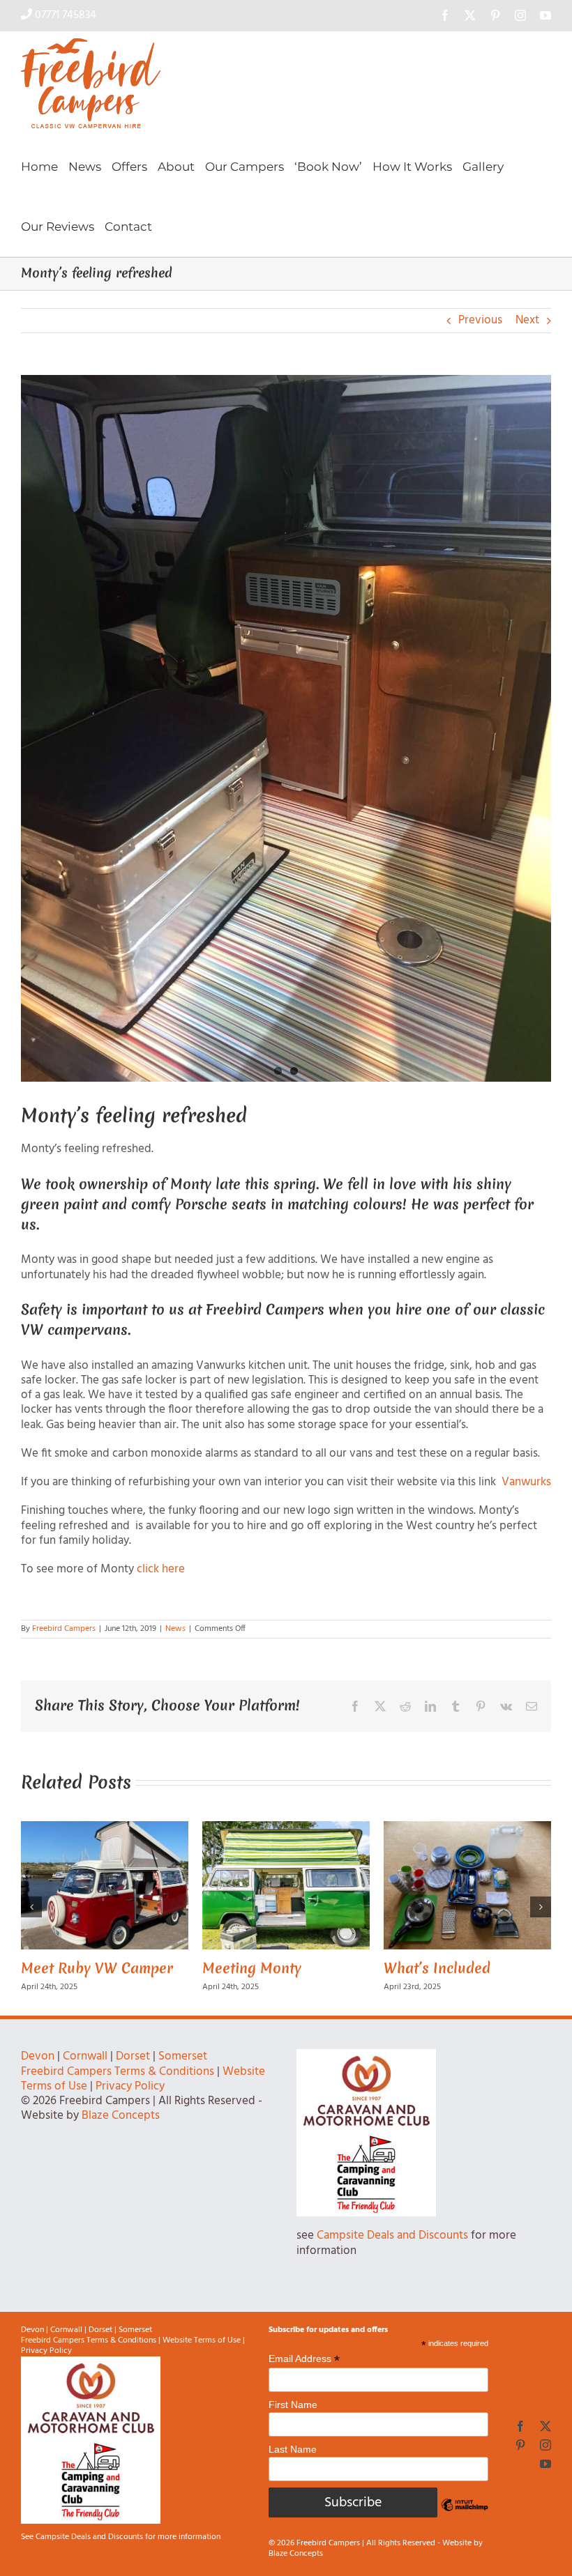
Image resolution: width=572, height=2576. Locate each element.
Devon (38, 2073)
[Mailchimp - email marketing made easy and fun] (465, 2532)
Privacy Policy (130, 2102)
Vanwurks (526, 1482)
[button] (31, 1915)
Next (527, 320)
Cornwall (85, 2073)
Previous (480, 320)
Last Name (293, 2465)
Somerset (183, 2073)
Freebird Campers (64, 1629)
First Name (293, 2421)
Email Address (304, 2375)
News (175, 1629)
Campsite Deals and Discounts (392, 2252)
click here (162, 1569)
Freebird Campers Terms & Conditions (118, 2088)
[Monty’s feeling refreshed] (286, 728)
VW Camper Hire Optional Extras (365, 1978)
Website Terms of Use (202, 2356)
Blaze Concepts (121, 2132)
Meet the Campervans (201, 1968)
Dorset (133, 2073)
